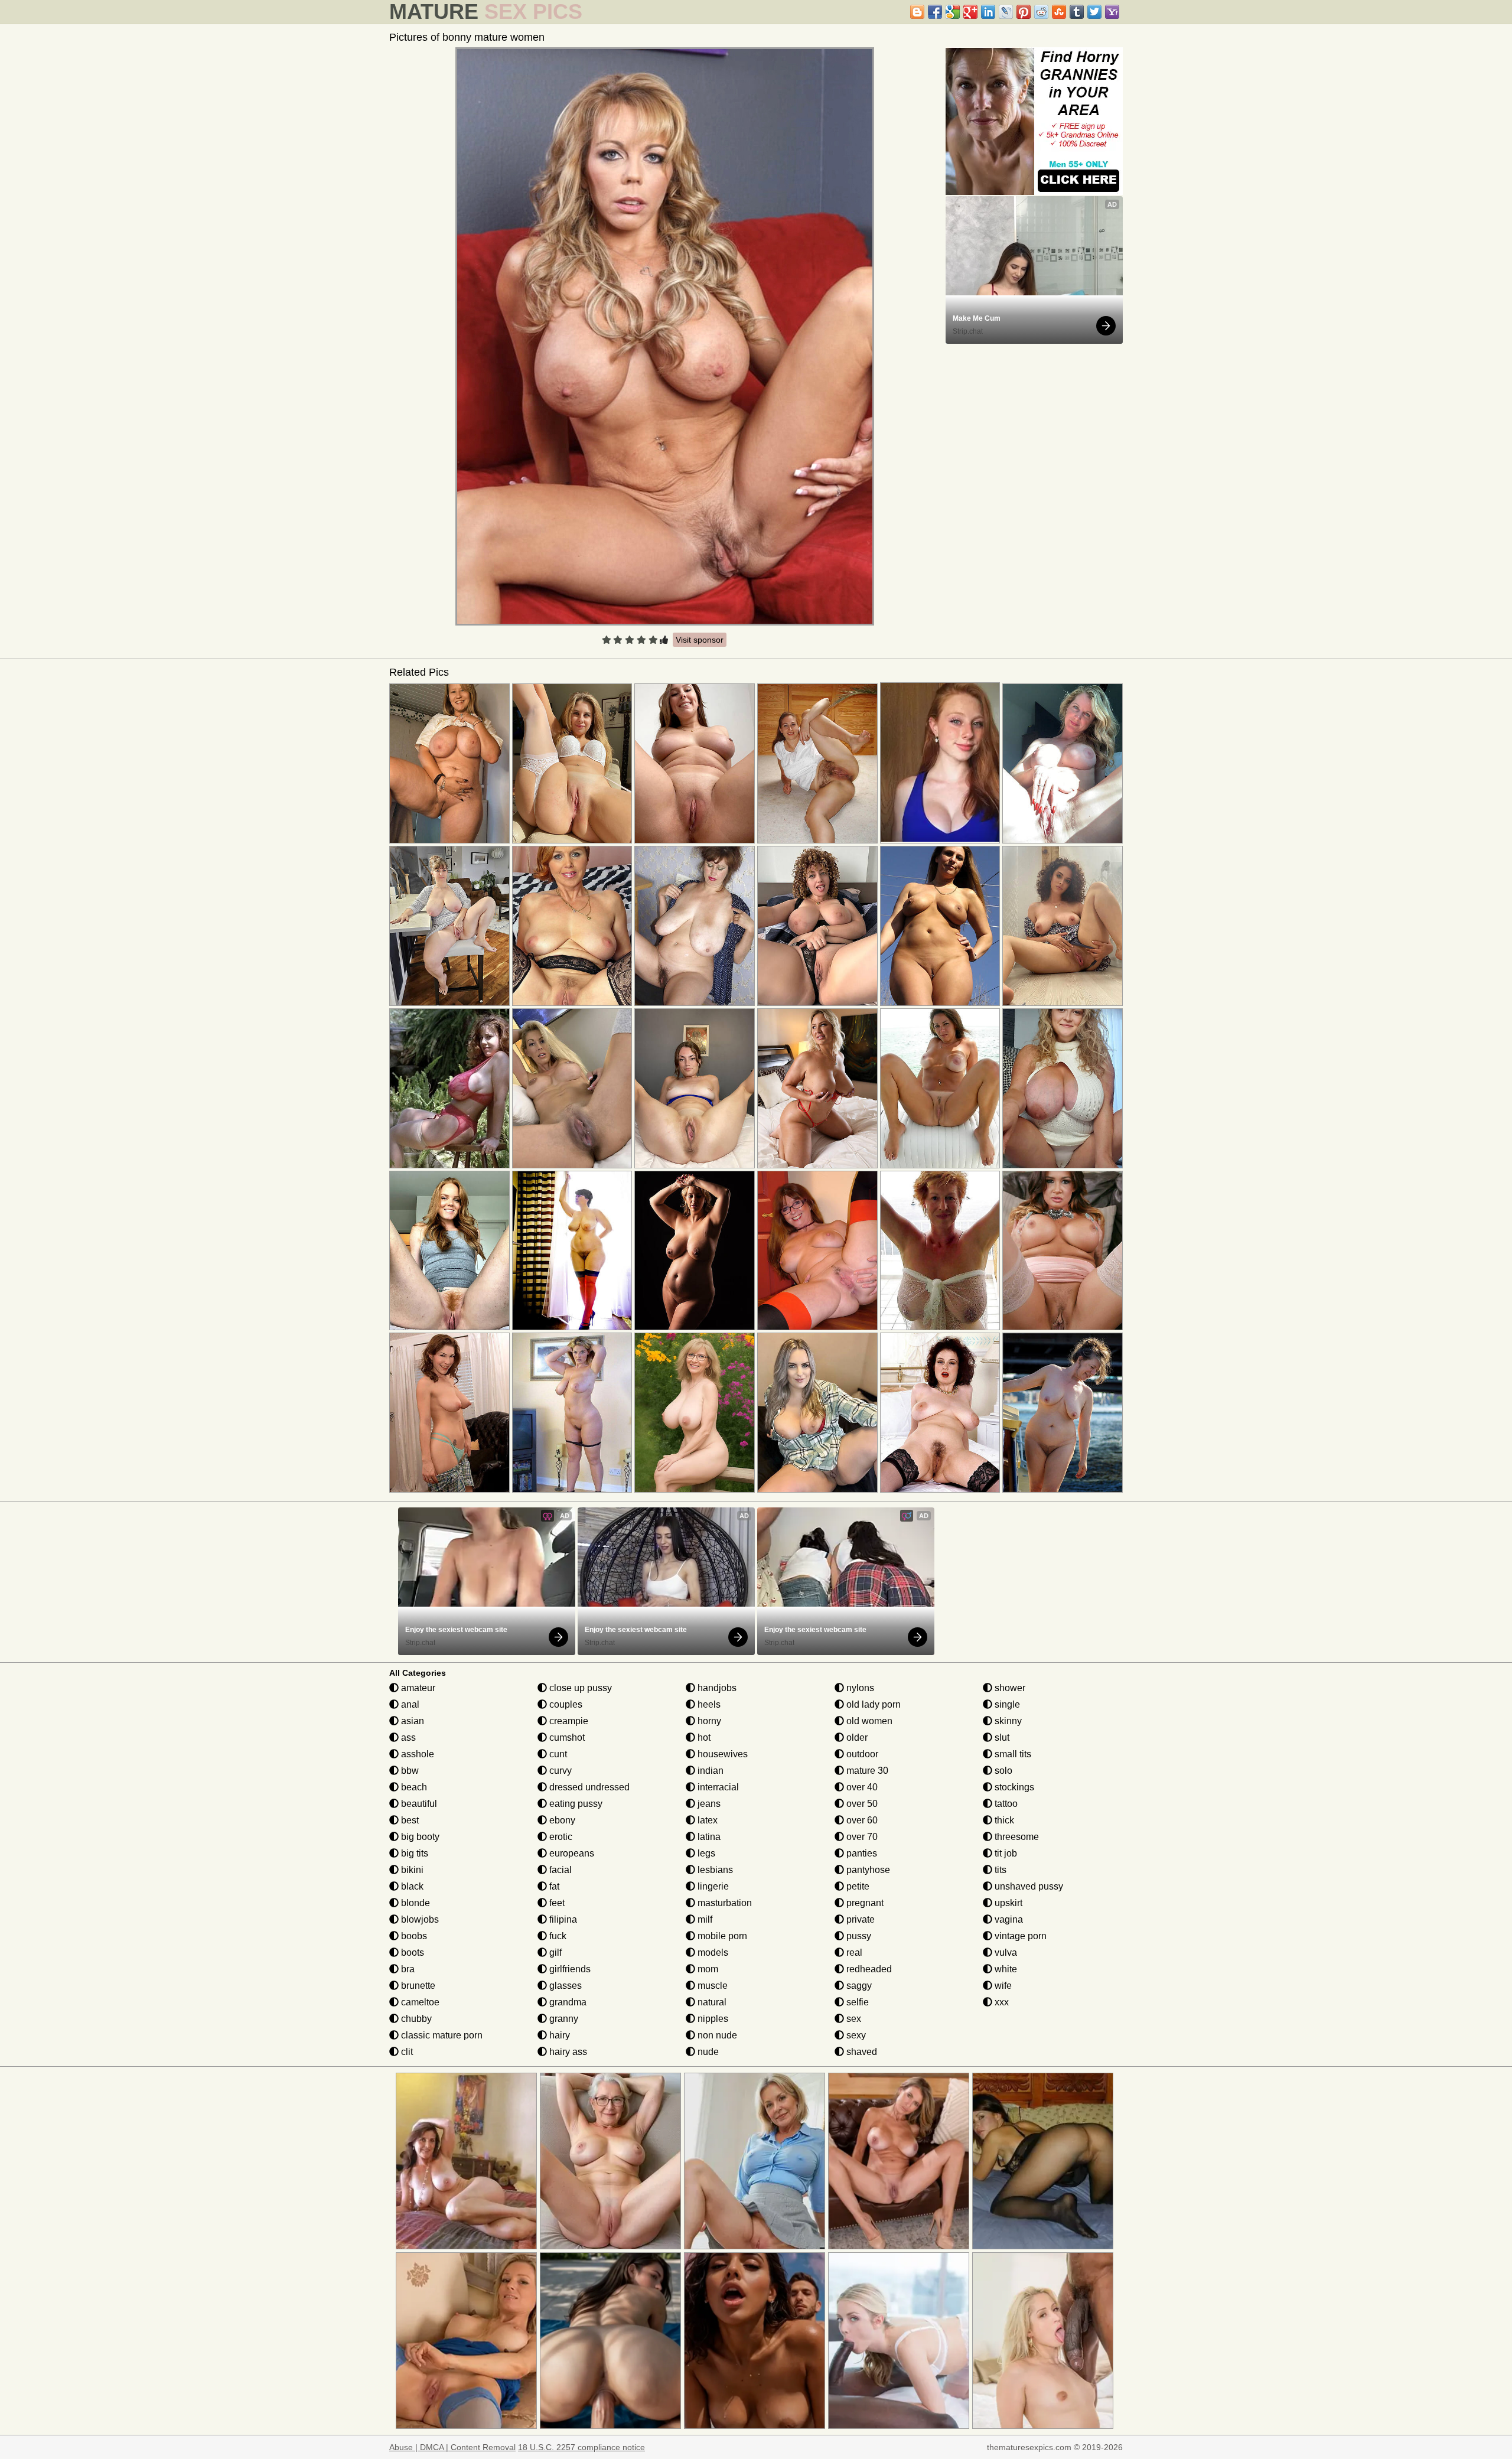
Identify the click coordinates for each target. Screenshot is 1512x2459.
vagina (1008, 1919)
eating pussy (575, 1804)
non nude (716, 2035)
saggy (858, 1986)
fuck (557, 1936)
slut (1001, 1737)
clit (406, 2052)
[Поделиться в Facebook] (935, 12)
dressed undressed (588, 1787)
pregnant (864, 1903)
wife (1002, 1986)
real (853, 1952)
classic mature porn (441, 2035)
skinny (1007, 1721)
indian (709, 1771)
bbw (409, 1771)
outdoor (861, 1754)
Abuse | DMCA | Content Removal (452, 2447)
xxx (1001, 2002)
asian (411, 1721)
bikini (411, 1870)
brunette (417, 1986)
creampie (568, 1721)
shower (1009, 1688)
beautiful (418, 1804)
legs (705, 1853)
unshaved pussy (1028, 1886)
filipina (562, 1919)
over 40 (861, 1787)
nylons (859, 1688)
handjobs (716, 1688)
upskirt (1007, 1903)
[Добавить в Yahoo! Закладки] (1112, 12)
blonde (414, 1903)
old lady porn (872, 1704)
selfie (856, 2002)
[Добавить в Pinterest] (1024, 12)
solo (1002, 1771)
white (1005, 1969)
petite (857, 1886)
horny (708, 1721)
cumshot (566, 1737)
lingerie (712, 1886)
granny (563, 2019)
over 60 (861, 1820)
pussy (858, 1936)
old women (868, 1721)
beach (413, 1787)
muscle (711, 1986)
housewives (721, 1754)
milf (704, 1919)
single (1006, 1704)
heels (708, 1704)
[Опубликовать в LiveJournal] (1006, 12)
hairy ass (567, 2052)
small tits (1012, 1754)
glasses (564, 1986)
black (411, 1886)
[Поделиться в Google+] (970, 12)
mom (707, 1969)
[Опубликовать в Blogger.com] (917, 12)
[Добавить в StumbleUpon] (1059, 12)
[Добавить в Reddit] (1041, 12)
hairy (558, 2035)
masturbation (724, 1903)
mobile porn (721, 1936)
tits (999, 1870)
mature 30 (866, 1771)
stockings (1013, 1787)
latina (708, 1837)
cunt (557, 1754)
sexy (855, 2035)
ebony (561, 1820)
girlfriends (569, 1969)
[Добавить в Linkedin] (988, 12)
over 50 (861, 1804)
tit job (1005, 1853)
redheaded (868, 1969)
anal (409, 1704)
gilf (554, 1952)
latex (706, 1820)
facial (559, 1870)
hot (703, 1737)
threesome (1016, 1837)
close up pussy (579, 1688)
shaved (861, 2052)
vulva (1005, 1952)
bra (407, 1969)
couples (565, 1704)
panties (861, 1853)
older (856, 1737)
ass (407, 1737)
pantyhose (867, 1870)
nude (707, 2052)
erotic (560, 1837)
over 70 (861, 1837)
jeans (708, 1804)
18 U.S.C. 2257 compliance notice (581, 2447)
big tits (413, 1853)
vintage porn (1019, 1936)
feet (556, 1903)
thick (1003, 1820)
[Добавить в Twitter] (1094, 12)
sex (853, 2019)
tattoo (1005, 1804)
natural (711, 2002)
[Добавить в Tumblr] (1077, 12)
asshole (416, 1754)
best (409, 1820)
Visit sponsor (700, 640)
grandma (567, 2002)
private (859, 1919)
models (712, 1952)
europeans (571, 1853)
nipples (712, 2019)
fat (553, 1886)
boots (411, 1952)
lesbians (714, 1870)
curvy (559, 1771)
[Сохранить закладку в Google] (953, 12)
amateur (417, 1688)
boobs (413, 1936)
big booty (419, 1837)
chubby (415, 2019)
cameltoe (419, 2002)
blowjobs (419, 1919)
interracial (717, 1787)
